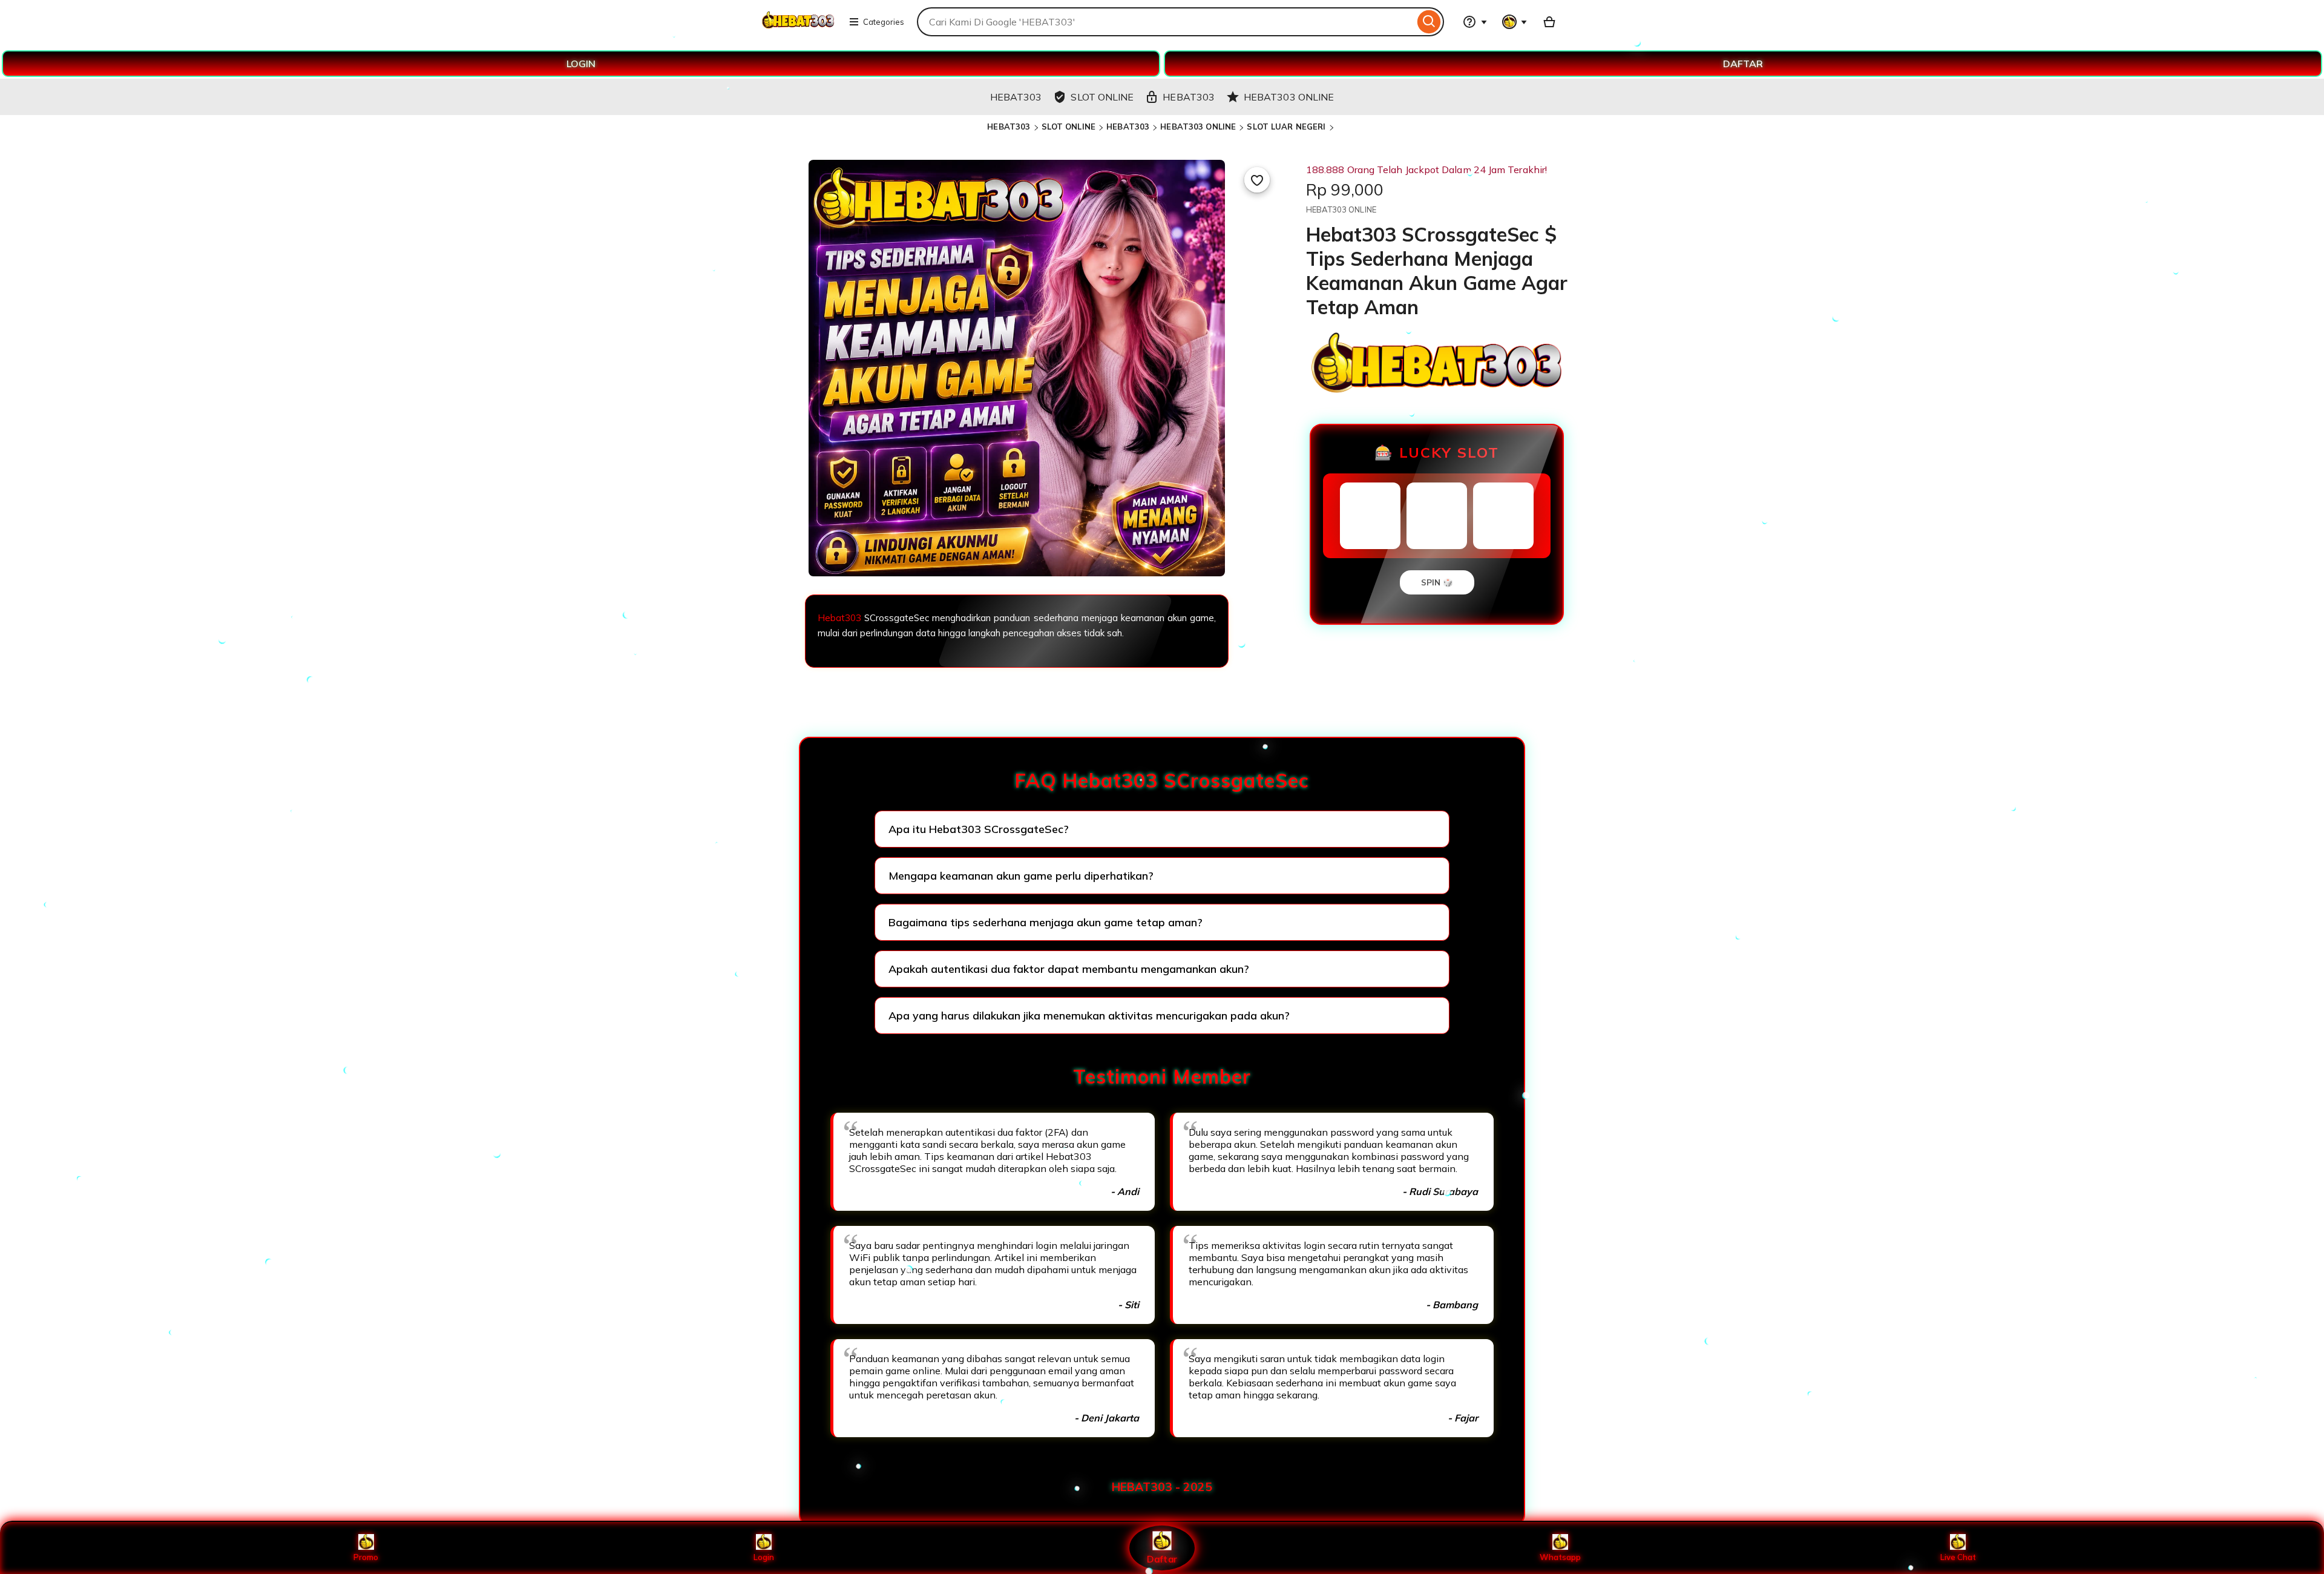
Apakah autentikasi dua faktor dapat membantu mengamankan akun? (1069, 969)
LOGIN (581, 64)
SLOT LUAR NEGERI (1286, 127)
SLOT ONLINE (1068, 127)
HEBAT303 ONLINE (1198, 127)
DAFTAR (1743, 64)
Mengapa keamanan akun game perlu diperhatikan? (1021, 876)
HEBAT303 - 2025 (1162, 1487)
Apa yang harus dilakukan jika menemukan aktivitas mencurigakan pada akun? (1089, 1016)
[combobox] (1166, 22)
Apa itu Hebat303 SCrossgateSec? (979, 829)
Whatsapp (1560, 1557)
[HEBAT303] (798, 29)
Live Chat (1958, 1557)
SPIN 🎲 (1437, 582)
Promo (366, 1557)
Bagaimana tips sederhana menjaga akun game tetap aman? (1045, 922)
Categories (884, 22)
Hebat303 (839, 618)
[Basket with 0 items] (1549, 22)
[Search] (1429, 22)
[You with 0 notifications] (1515, 22)
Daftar (1162, 1559)
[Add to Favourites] (1257, 180)
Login (764, 1557)
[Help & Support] (1475, 22)
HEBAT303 (1009, 127)
